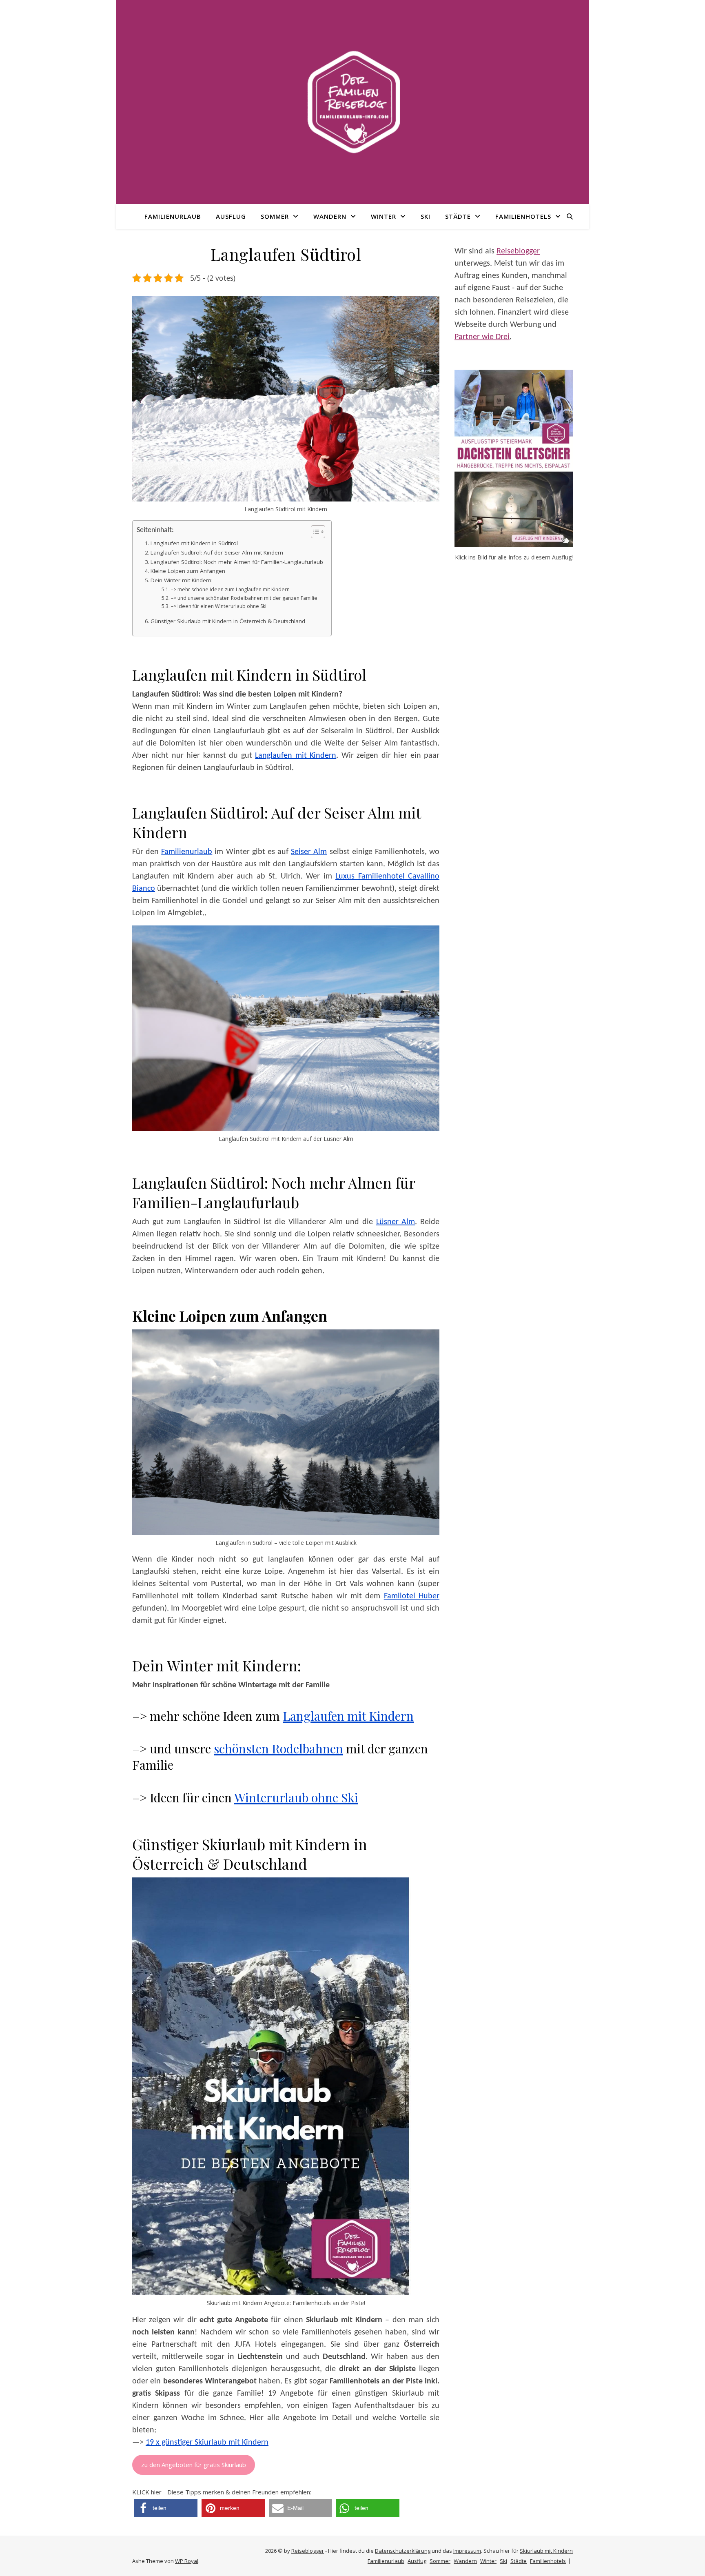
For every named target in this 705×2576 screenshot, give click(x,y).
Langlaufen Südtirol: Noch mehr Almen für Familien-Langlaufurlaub (237, 562)
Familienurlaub (173, 216)
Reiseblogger (518, 251)
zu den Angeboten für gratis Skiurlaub (194, 2465)
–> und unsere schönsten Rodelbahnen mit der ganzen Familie (244, 598)
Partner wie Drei (482, 337)
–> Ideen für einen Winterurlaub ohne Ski (218, 606)
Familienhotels (523, 216)
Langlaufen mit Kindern (296, 756)
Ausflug (231, 216)
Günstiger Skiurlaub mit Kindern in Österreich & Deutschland (228, 621)
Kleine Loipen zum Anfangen (188, 571)
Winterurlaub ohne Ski (296, 1797)
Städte (458, 216)
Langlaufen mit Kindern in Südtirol (194, 543)
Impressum (467, 2551)
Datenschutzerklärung (403, 2551)
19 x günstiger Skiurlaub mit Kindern (207, 2443)
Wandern (330, 216)
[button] (166, 2508)
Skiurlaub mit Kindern (546, 2551)
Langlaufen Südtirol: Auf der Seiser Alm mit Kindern (217, 552)
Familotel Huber (412, 1596)
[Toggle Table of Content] (314, 532)
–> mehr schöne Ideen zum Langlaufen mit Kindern (230, 589)
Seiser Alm (309, 852)
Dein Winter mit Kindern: (182, 580)
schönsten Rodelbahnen (278, 1748)
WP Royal (187, 2561)
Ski (426, 216)
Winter (384, 216)
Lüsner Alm (396, 1222)
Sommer (275, 216)
